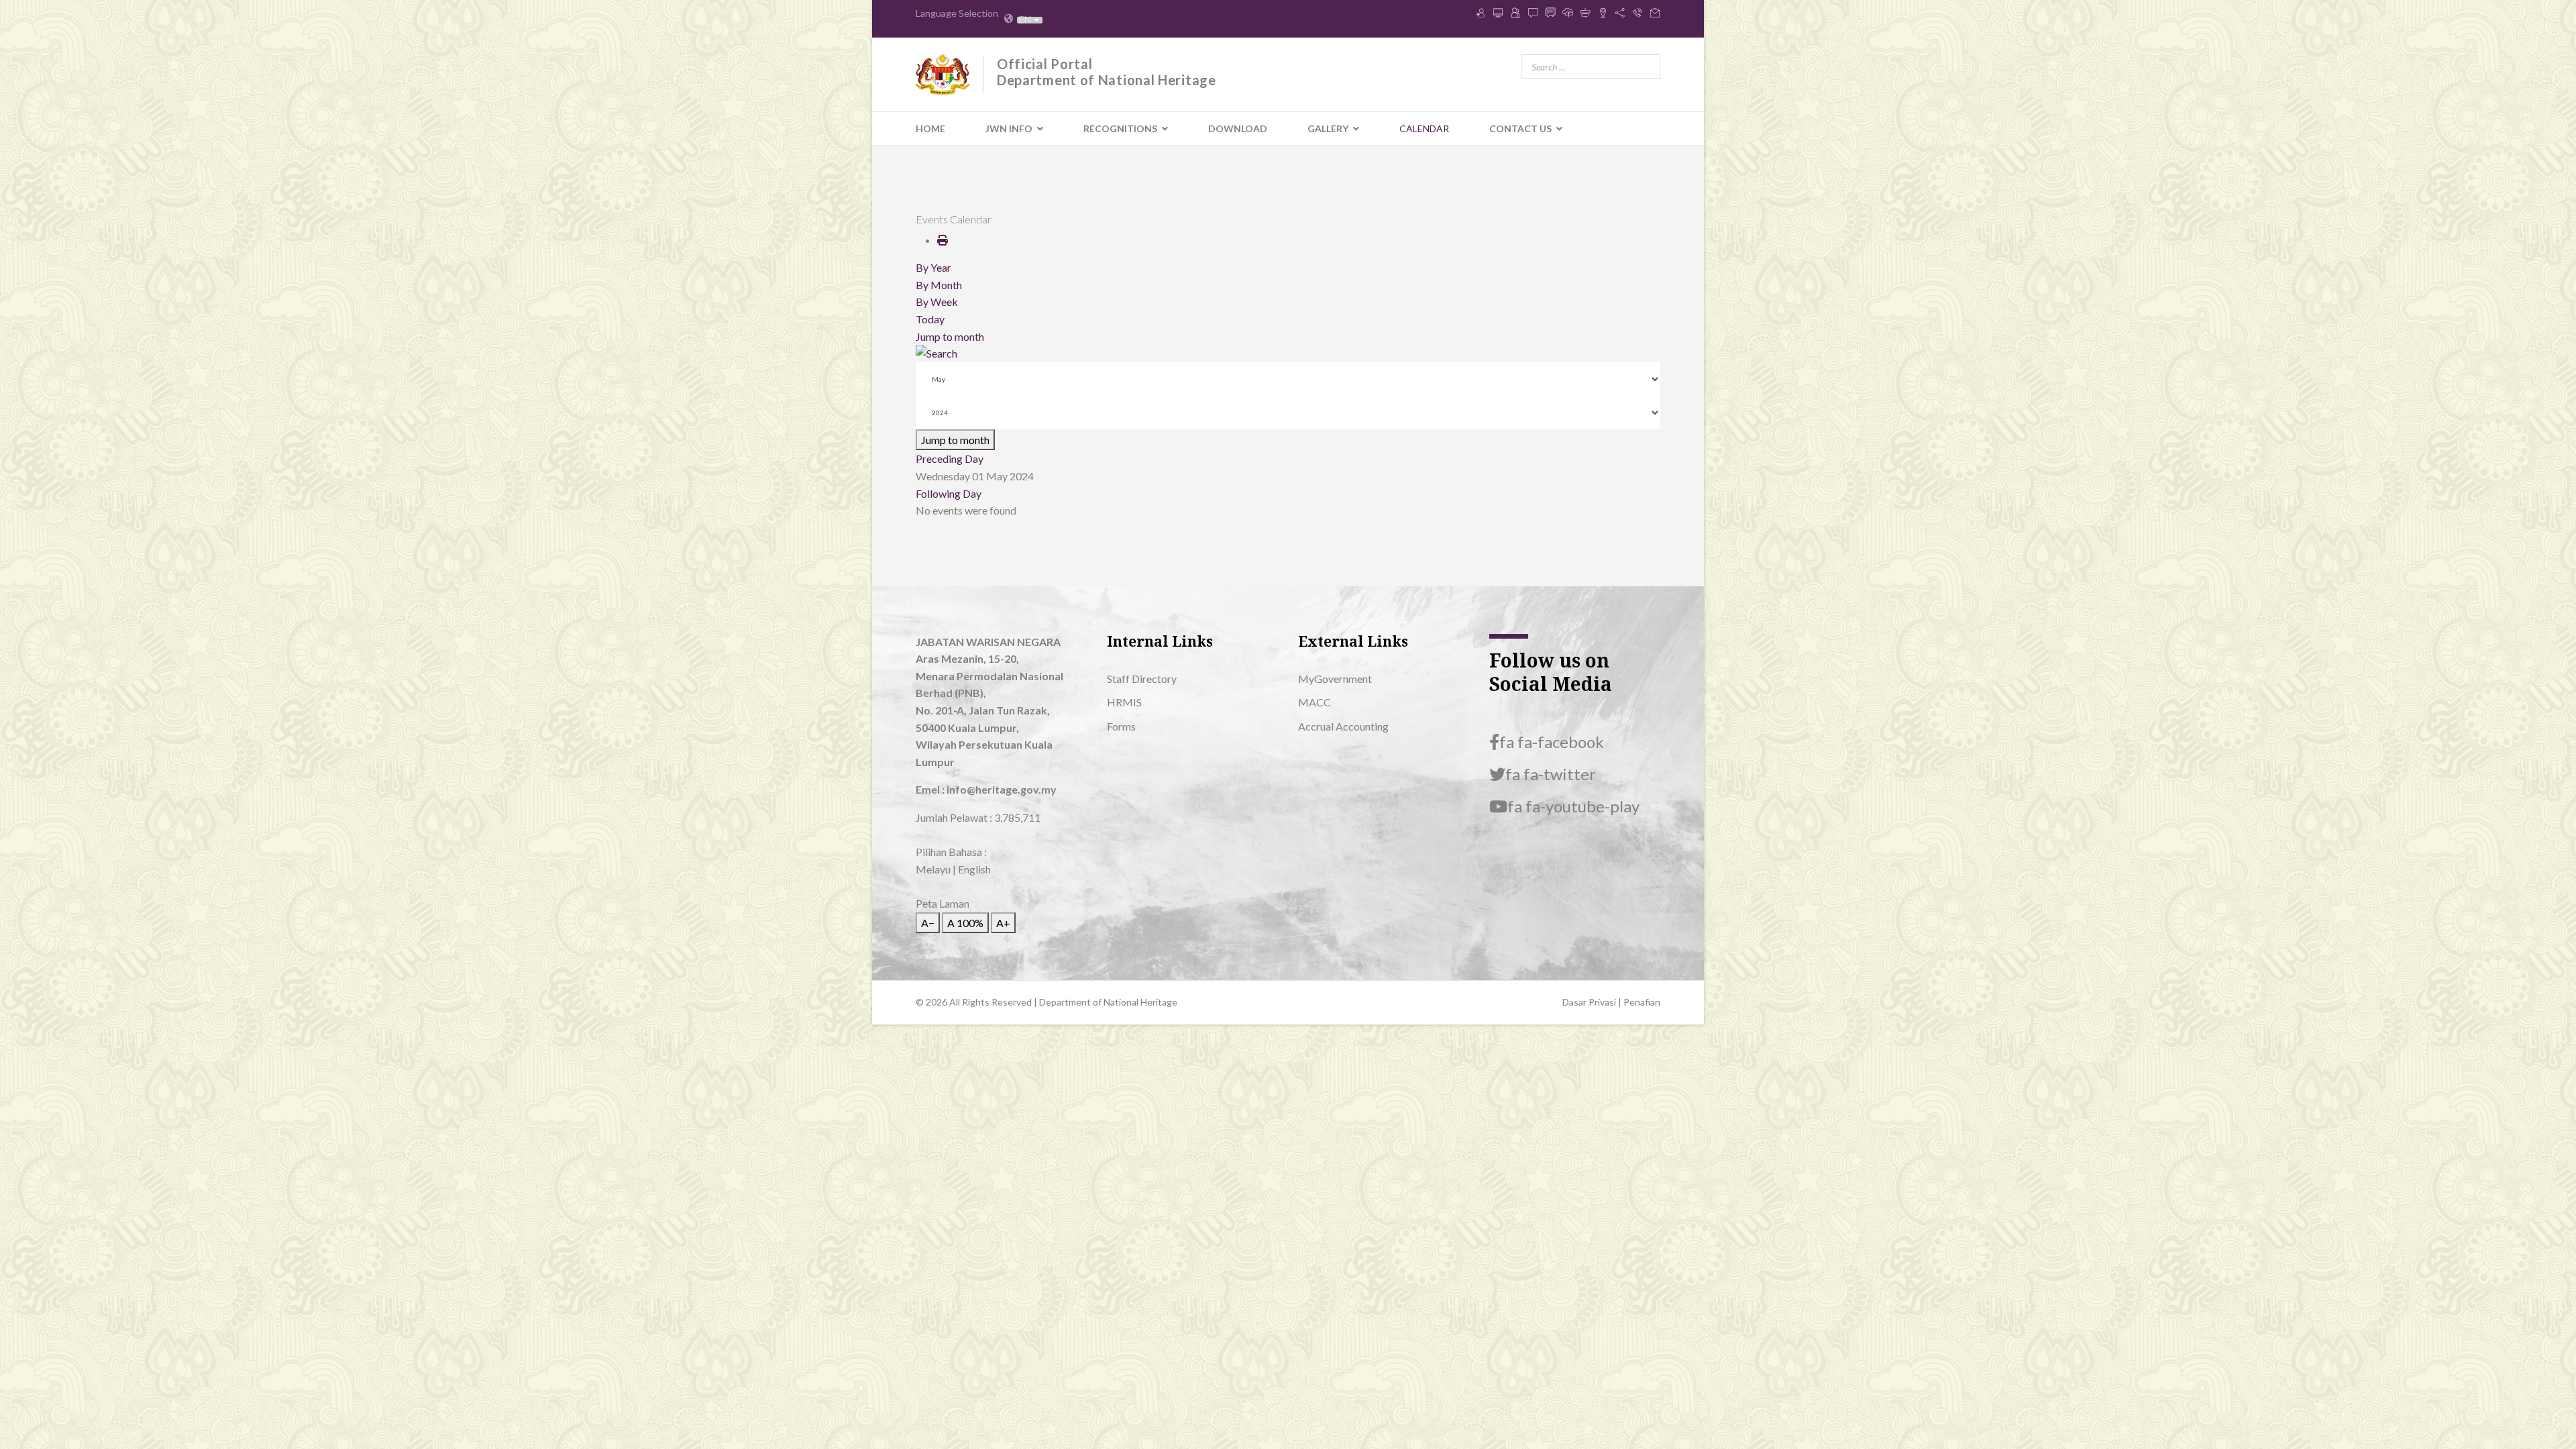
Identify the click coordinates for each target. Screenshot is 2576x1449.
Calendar (1424, 128)
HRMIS (1124, 702)
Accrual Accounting (1343, 726)
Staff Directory (1142, 679)
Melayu (933, 869)
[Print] (943, 240)
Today (930, 319)
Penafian (1642, 1002)
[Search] (1288, 354)
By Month (939, 285)
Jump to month (950, 336)
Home (930, 128)
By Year (933, 267)
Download (1238, 128)
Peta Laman (943, 903)
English (974, 869)
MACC (1314, 702)
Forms (1121, 726)
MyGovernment (1335, 679)
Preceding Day (950, 459)
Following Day (949, 493)
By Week (937, 302)
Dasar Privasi (1590, 1002)
